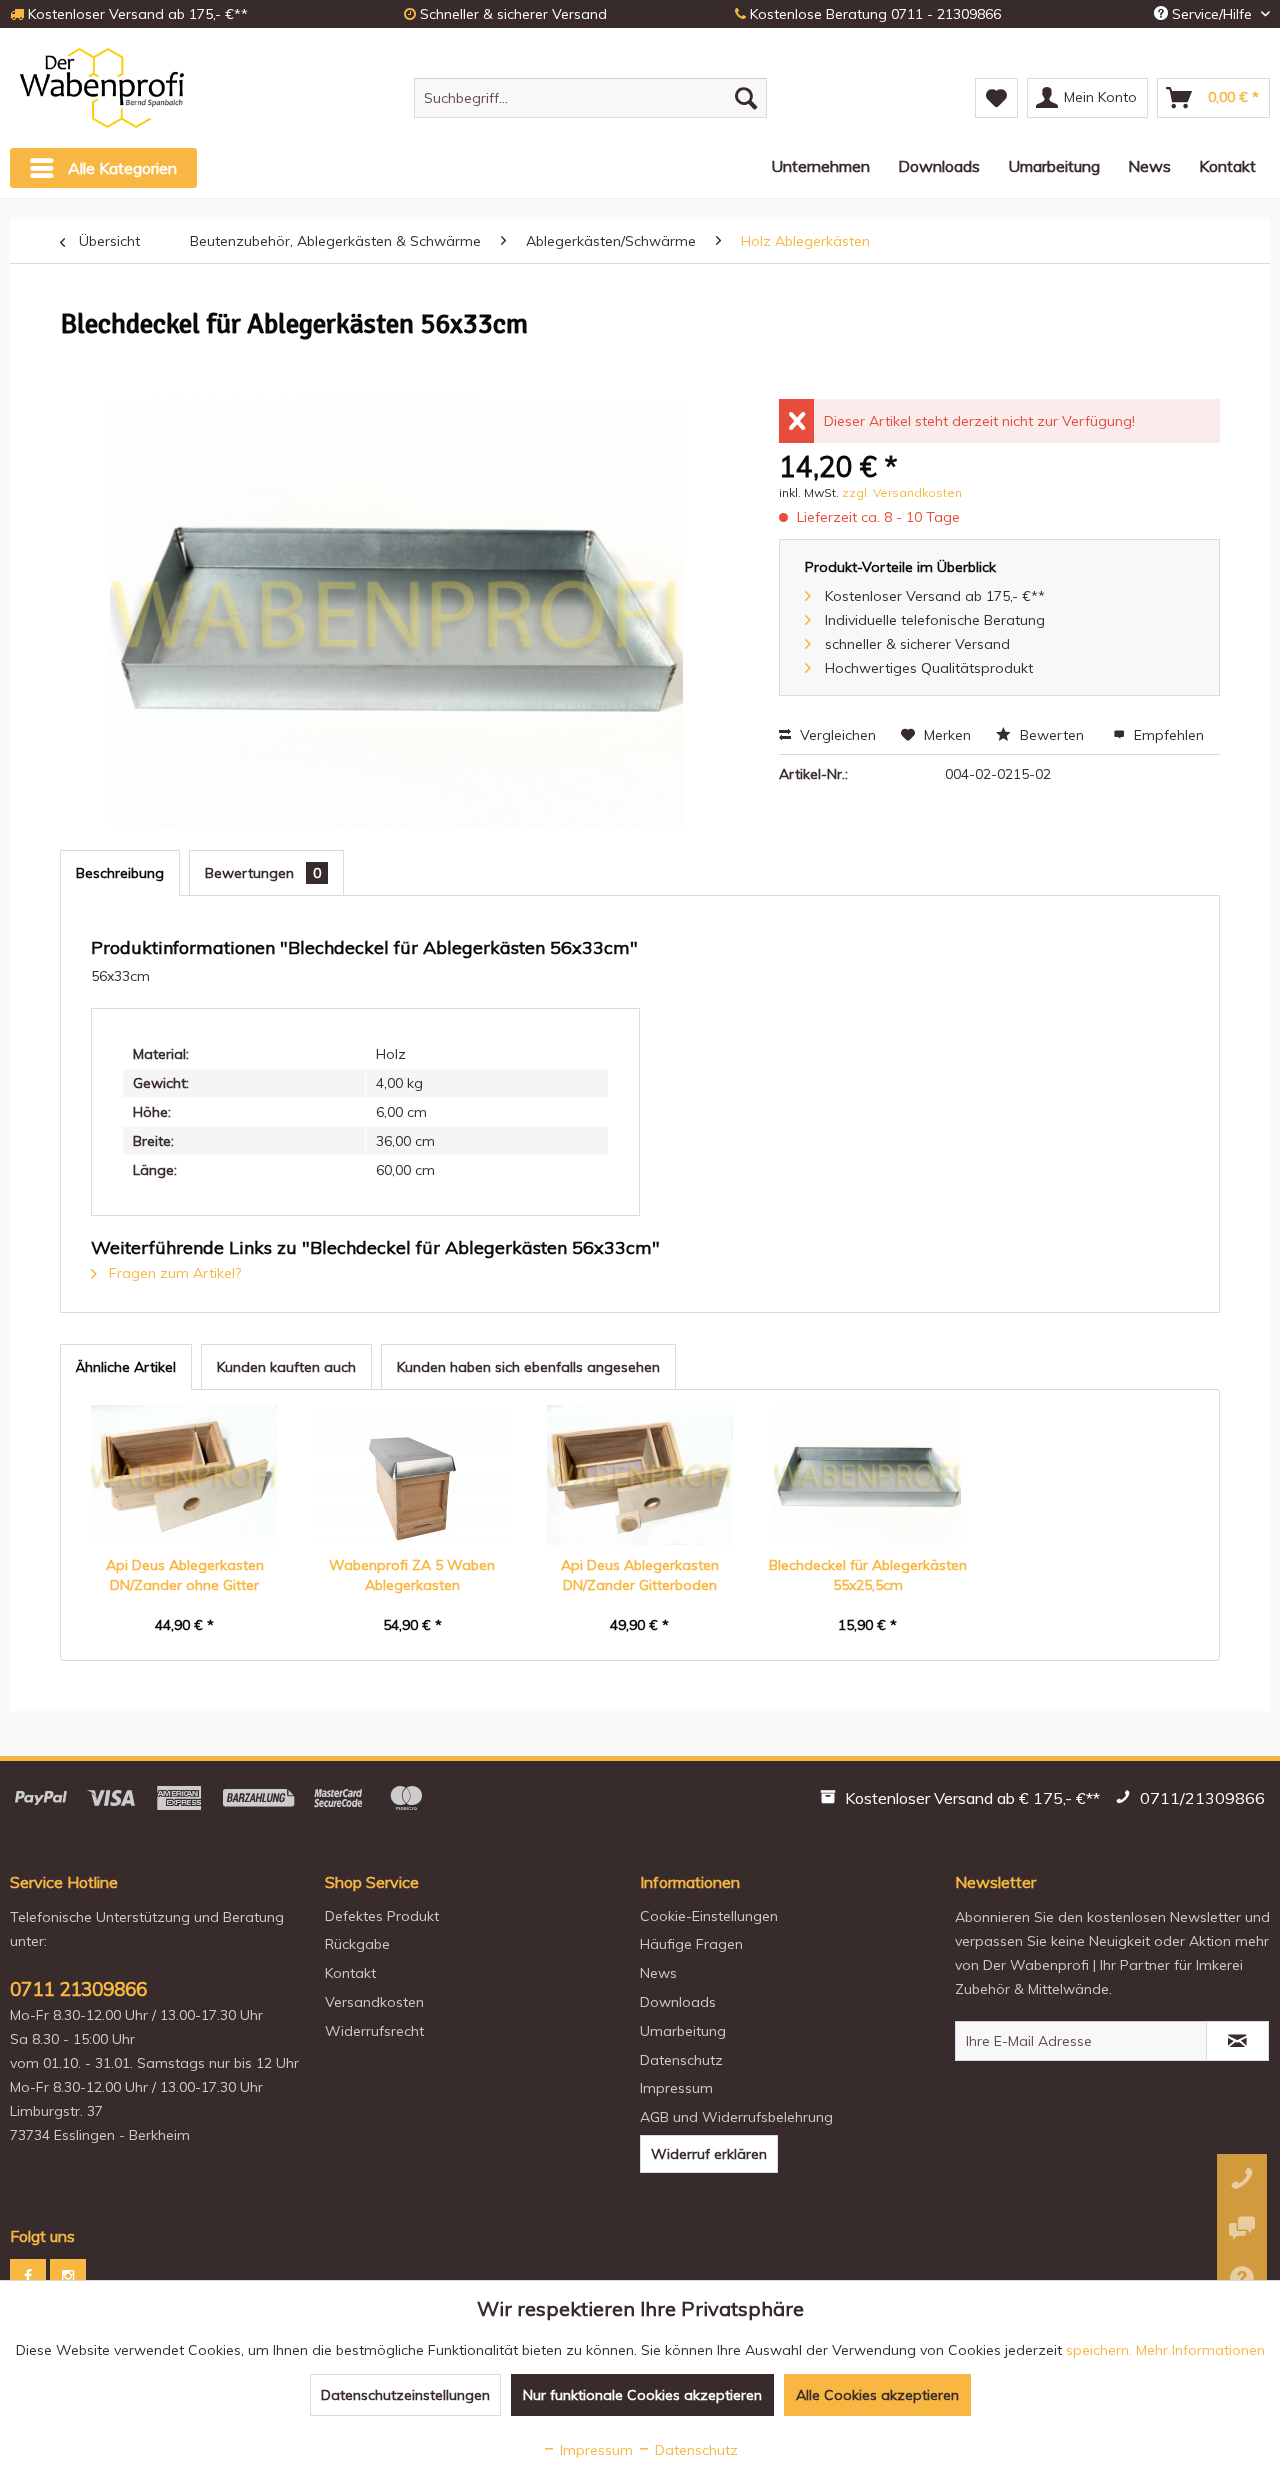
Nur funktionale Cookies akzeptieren (642, 2395)
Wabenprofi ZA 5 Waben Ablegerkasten (412, 1575)
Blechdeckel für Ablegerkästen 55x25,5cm (868, 1575)
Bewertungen (263, 873)
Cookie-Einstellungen (709, 1916)
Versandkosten (374, 2002)
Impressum (676, 2088)
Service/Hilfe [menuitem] (1212, 14)
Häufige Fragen (691, 1944)
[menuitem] (590, 98)
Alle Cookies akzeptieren (877, 2395)
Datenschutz (681, 2060)
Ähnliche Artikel (126, 1367)
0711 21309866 (78, 1989)
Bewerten (1052, 735)
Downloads (678, 2002)
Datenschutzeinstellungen (405, 2395)
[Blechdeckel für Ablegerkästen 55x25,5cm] (868, 1475)
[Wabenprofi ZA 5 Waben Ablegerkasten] (413, 1475)
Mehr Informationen (1200, 2350)
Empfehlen (1167, 735)
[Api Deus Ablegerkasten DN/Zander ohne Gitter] (185, 1475)
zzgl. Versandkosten (902, 492)
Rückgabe (357, 1944)
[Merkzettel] (996, 98)
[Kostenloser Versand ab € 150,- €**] (962, 1801)
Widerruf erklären (709, 2154)
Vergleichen (836, 735)
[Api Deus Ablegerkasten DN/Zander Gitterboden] (640, 1475)
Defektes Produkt (382, 1916)
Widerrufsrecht (374, 2031)
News (658, 1973)
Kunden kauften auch (286, 1367)
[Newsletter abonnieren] (1237, 2041)
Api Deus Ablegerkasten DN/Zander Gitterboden (640, 1575)
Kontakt (350, 1973)
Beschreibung (120, 873)
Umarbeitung (683, 2031)
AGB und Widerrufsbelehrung (736, 2117)
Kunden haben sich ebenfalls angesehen (528, 1367)
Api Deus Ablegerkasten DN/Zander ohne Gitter (185, 1575)
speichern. (1101, 2350)
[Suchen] (746, 98)
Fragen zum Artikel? (173, 1273)
